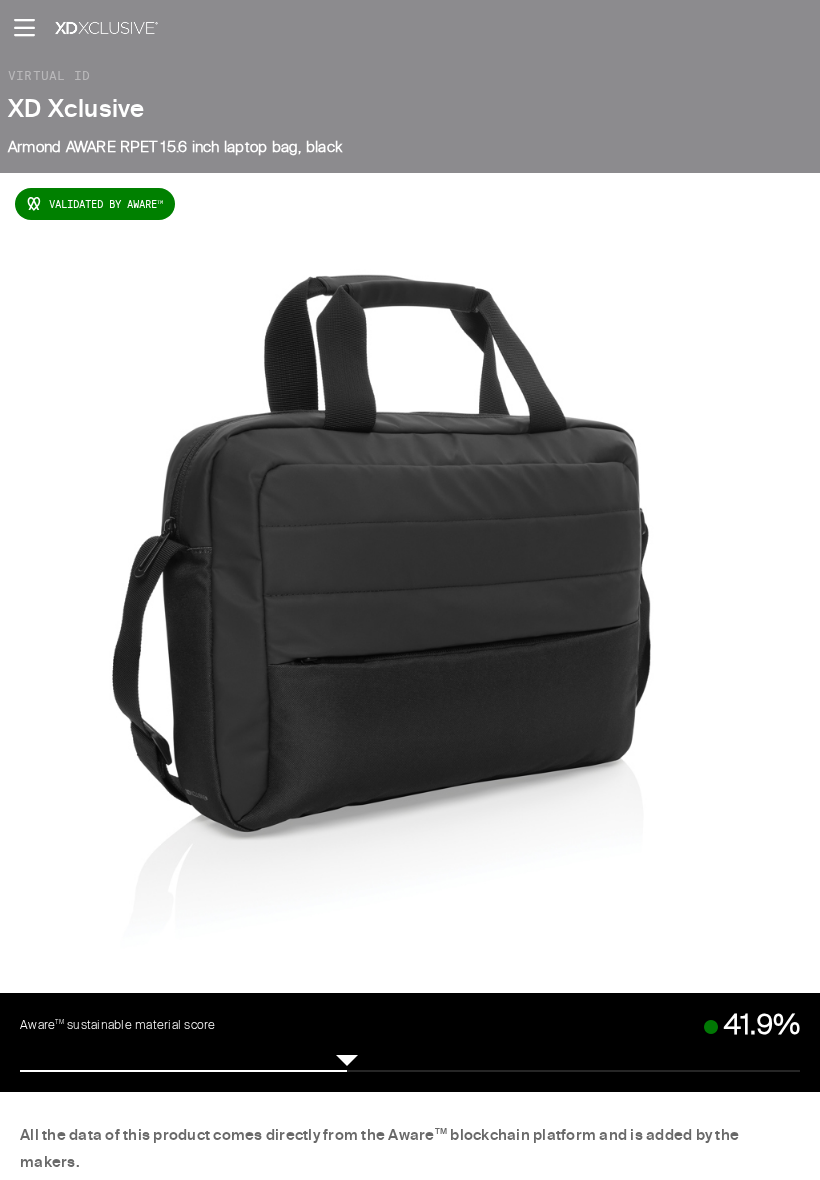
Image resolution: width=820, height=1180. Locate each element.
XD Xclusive (76, 110)
